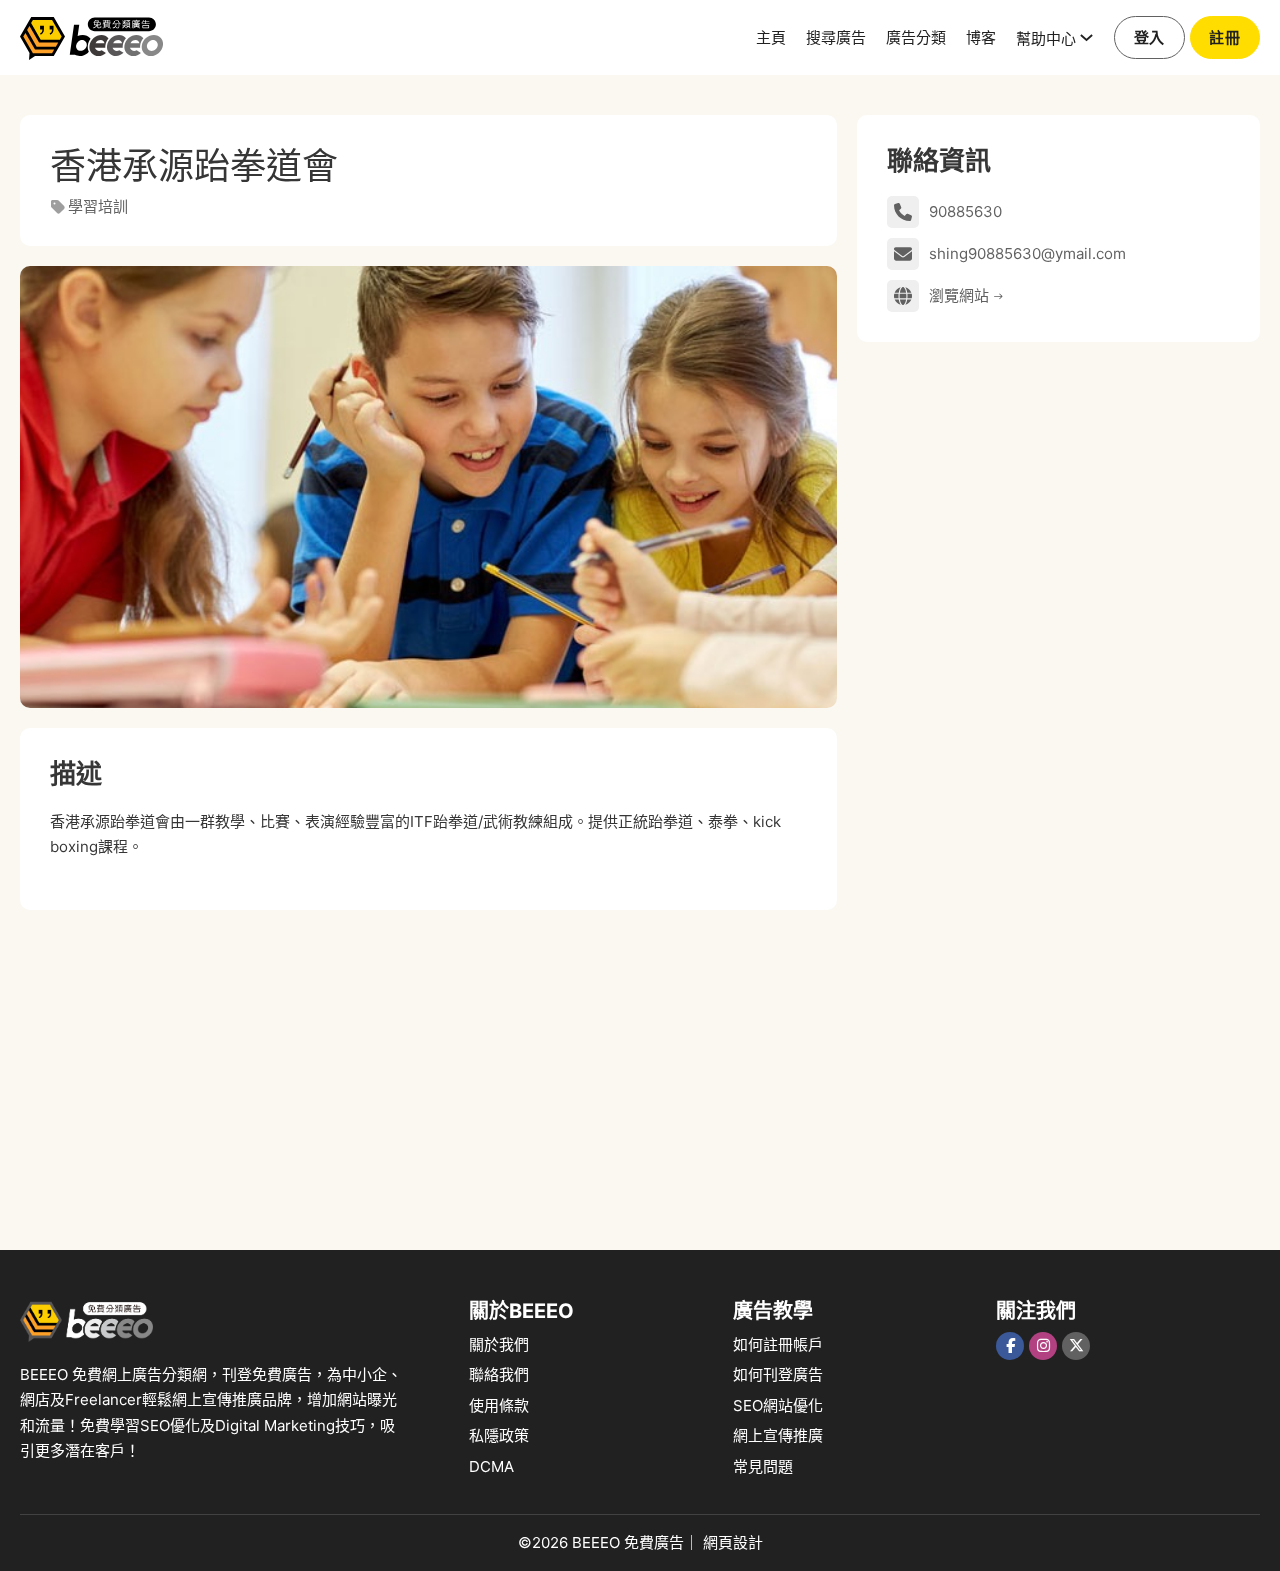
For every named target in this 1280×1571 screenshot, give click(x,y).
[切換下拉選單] (1086, 37)
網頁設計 (733, 1542)
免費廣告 (654, 1542)
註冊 (1224, 37)
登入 (1149, 37)
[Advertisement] (428, 1070)
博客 (981, 36)
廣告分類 (916, 36)
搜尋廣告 (836, 36)
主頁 (771, 36)
